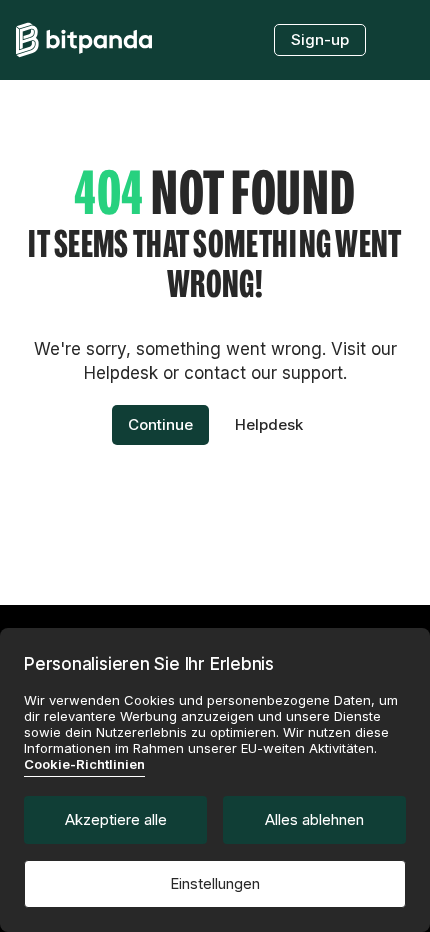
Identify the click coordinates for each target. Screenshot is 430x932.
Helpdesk (269, 424)
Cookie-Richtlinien (84, 764)
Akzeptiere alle (116, 819)
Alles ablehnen (314, 819)
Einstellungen (215, 883)
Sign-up (320, 39)
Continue (160, 424)
